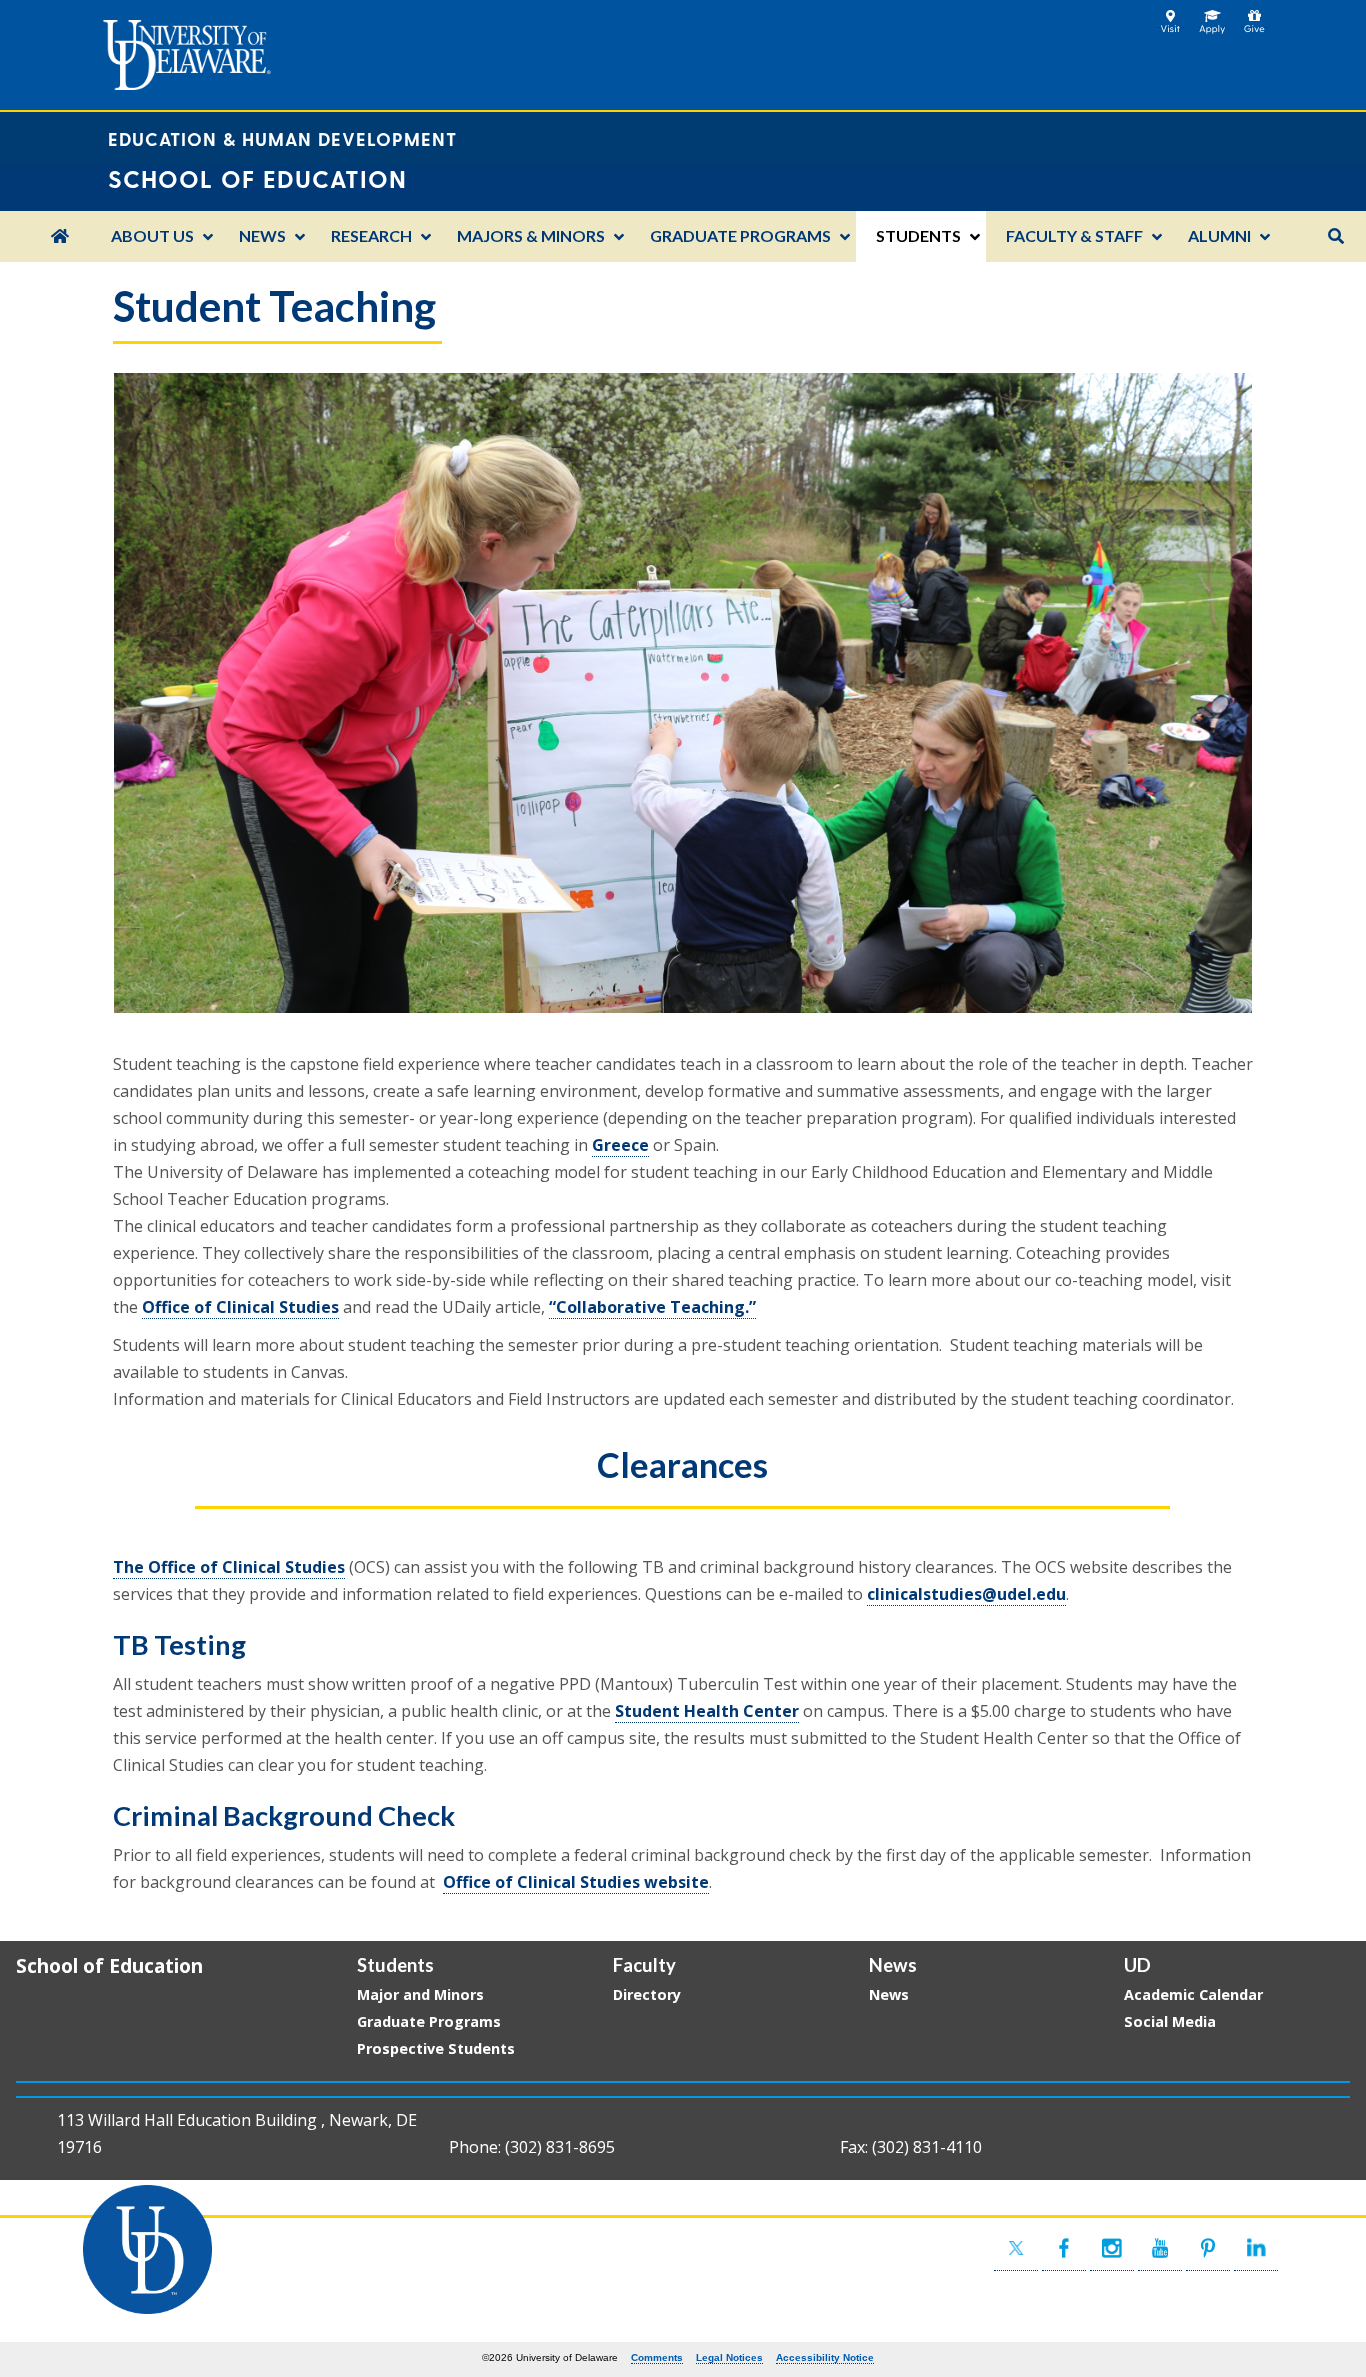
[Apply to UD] (1212, 16)
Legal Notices (729, 2357)
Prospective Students (436, 2048)
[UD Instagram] (1112, 2248)
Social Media (1170, 2021)
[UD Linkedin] (1256, 2248)
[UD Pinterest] (1208, 2248)
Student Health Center (707, 1711)
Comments (657, 2357)
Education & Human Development (282, 138)
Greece (620, 1145)
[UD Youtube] (1160, 2248)
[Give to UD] (1254, 16)
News (889, 1994)
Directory (647, 1994)
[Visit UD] (1170, 16)
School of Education (109, 1965)
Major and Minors (420, 1994)
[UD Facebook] (1064, 2248)
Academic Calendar (1193, 1994)
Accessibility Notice (825, 2357)
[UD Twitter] (1016, 2248)
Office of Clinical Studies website (576, 1882)
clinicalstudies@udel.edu (966, 1594)
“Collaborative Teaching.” (652, 1307)
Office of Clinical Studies (240, 1307)
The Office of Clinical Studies (229, 1567)
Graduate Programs (429, 2021)
